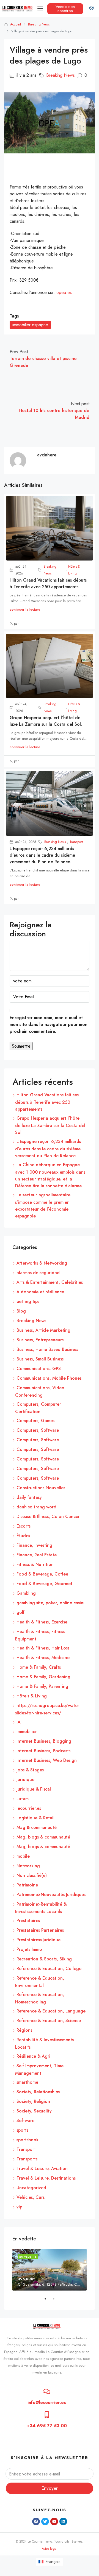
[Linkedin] (63, 2521)
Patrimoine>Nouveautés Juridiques (51, 1895)
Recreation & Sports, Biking (44, 1959)
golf (20, 1612)
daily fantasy (29, 1497)
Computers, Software (38, 1430)
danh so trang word (36, 1507)
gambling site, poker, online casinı (50, 1603)
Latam (23, 1799)
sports (22, 2130)
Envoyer (50, 2488)
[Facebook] (36, 2521)
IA (19, 1722)
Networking (28, 1866)
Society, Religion (33, 2101)
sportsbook (28, 2140)
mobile (23, 1856)
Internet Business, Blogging (44, 1741)
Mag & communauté (37, 1827)
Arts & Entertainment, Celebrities (50, 1282)
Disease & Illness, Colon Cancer (48, 1516)
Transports (27, 2159)
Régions (24, 2030)
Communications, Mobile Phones (49, 1378)
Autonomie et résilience (40, 1292)
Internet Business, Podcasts (43, 1751)
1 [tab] (48, 2301)
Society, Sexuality (34, 2111)
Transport (76, 842)
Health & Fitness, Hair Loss (43, 1648)
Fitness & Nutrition (35, 1564)
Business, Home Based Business (47, 1349)
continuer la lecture (25, 609)
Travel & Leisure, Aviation (42, 2168)
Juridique (25, 1779)
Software (25, 2121)
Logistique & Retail (35, 1818)
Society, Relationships (38, 2092)
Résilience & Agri (33, 2056)
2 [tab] (56, 2301)
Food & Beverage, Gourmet (44, 1584)
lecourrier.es (29, 1808)
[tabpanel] (50, 2270)
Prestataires (28, 1921)
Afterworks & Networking (42, 1263)
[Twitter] (45, 2521)
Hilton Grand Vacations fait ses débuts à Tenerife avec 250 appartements (48, 583)
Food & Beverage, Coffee (42, 1574)
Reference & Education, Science (49, 2021)
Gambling (26, 1593)
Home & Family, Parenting (42, 1686)
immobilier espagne (30, 325)
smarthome (27, 2082)
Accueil (16, 24)
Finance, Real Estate (37, 1555)
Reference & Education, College (49, 1969)
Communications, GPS (39, 1369)
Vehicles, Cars (31, 2197)
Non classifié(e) (32, 1875)
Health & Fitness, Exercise (42, 1622)
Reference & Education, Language (51, 2011)
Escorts (24, 1526)
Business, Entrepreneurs (40, 1340)
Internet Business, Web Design (47, 1760)
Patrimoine (27, 1885)
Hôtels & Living (74, 570)
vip (19, 2207)
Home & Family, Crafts (39, 1667)
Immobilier (27, 1732)
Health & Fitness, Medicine (43, 1658)
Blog (21, 1311)
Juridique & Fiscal (34, 1789)
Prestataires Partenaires (40, 1930)
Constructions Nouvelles (41, 1488)
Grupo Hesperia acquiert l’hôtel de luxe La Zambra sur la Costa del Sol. (46, 721)
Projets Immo (29, 1949)
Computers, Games (35, 1421)
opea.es (64, 292)
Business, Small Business (40, 1359)
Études (23, 1536)
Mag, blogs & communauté (43, 1837)
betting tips (28, 1301)
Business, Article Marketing (43, 1330)
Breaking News (39, 24)
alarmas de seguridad (38, 1273)
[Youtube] (54, 2521)
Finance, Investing (34, 1545)
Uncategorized (31, 2188)
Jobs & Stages (30, 1770)
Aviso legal (50, 2549)
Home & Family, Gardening (43, 1677)
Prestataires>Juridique (38, 1940)
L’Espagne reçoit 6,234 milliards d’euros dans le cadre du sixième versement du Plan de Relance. (42, 855)
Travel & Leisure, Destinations (46, 2178)
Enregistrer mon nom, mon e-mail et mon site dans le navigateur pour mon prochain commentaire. (49, 1024)
